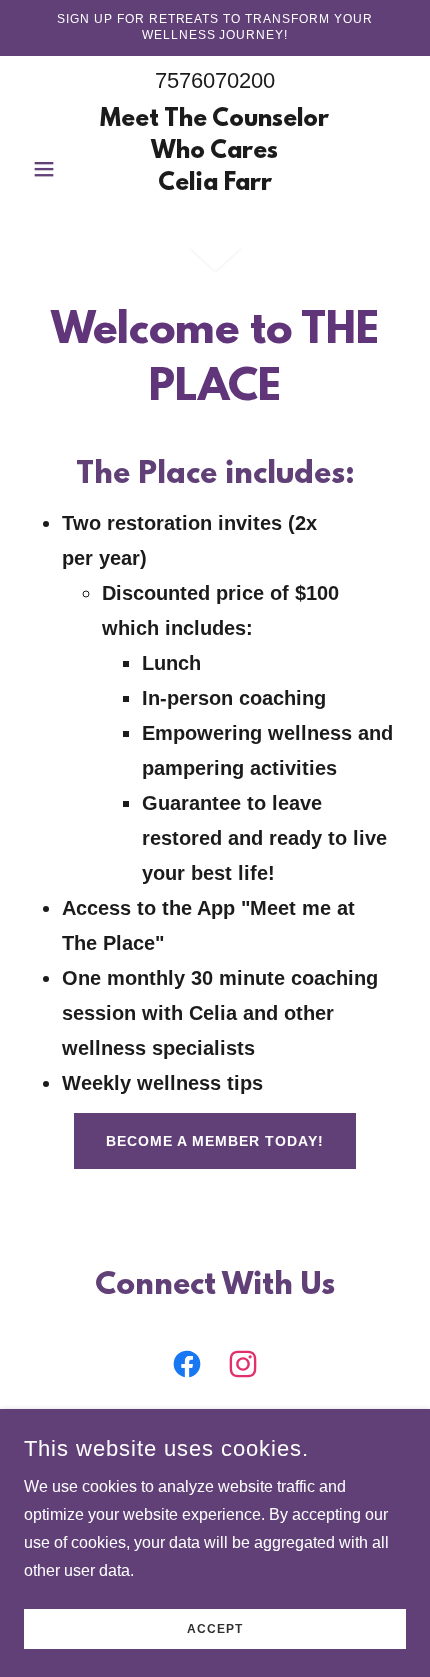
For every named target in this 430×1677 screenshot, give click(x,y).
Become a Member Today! (215, 1141)
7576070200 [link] (215, 80)
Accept (215, 1629)
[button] (52, 169)
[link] (214, 169)
